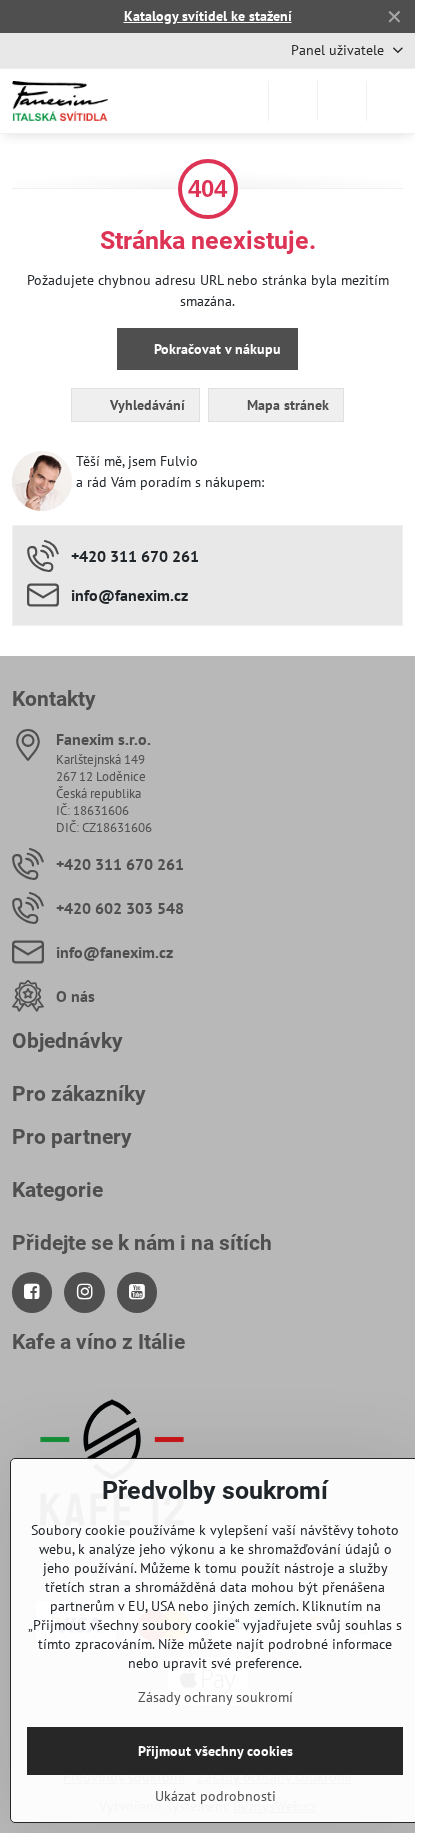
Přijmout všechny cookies (215, 1751)
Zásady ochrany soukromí (215, 1697)
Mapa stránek (286, 405)
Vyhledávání (145, 405)
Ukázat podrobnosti (215, 1796)
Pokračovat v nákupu (215, 349)
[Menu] (391, 101)
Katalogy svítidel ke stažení (208, 16)
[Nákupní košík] (342, 101)
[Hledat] (293, 101)
